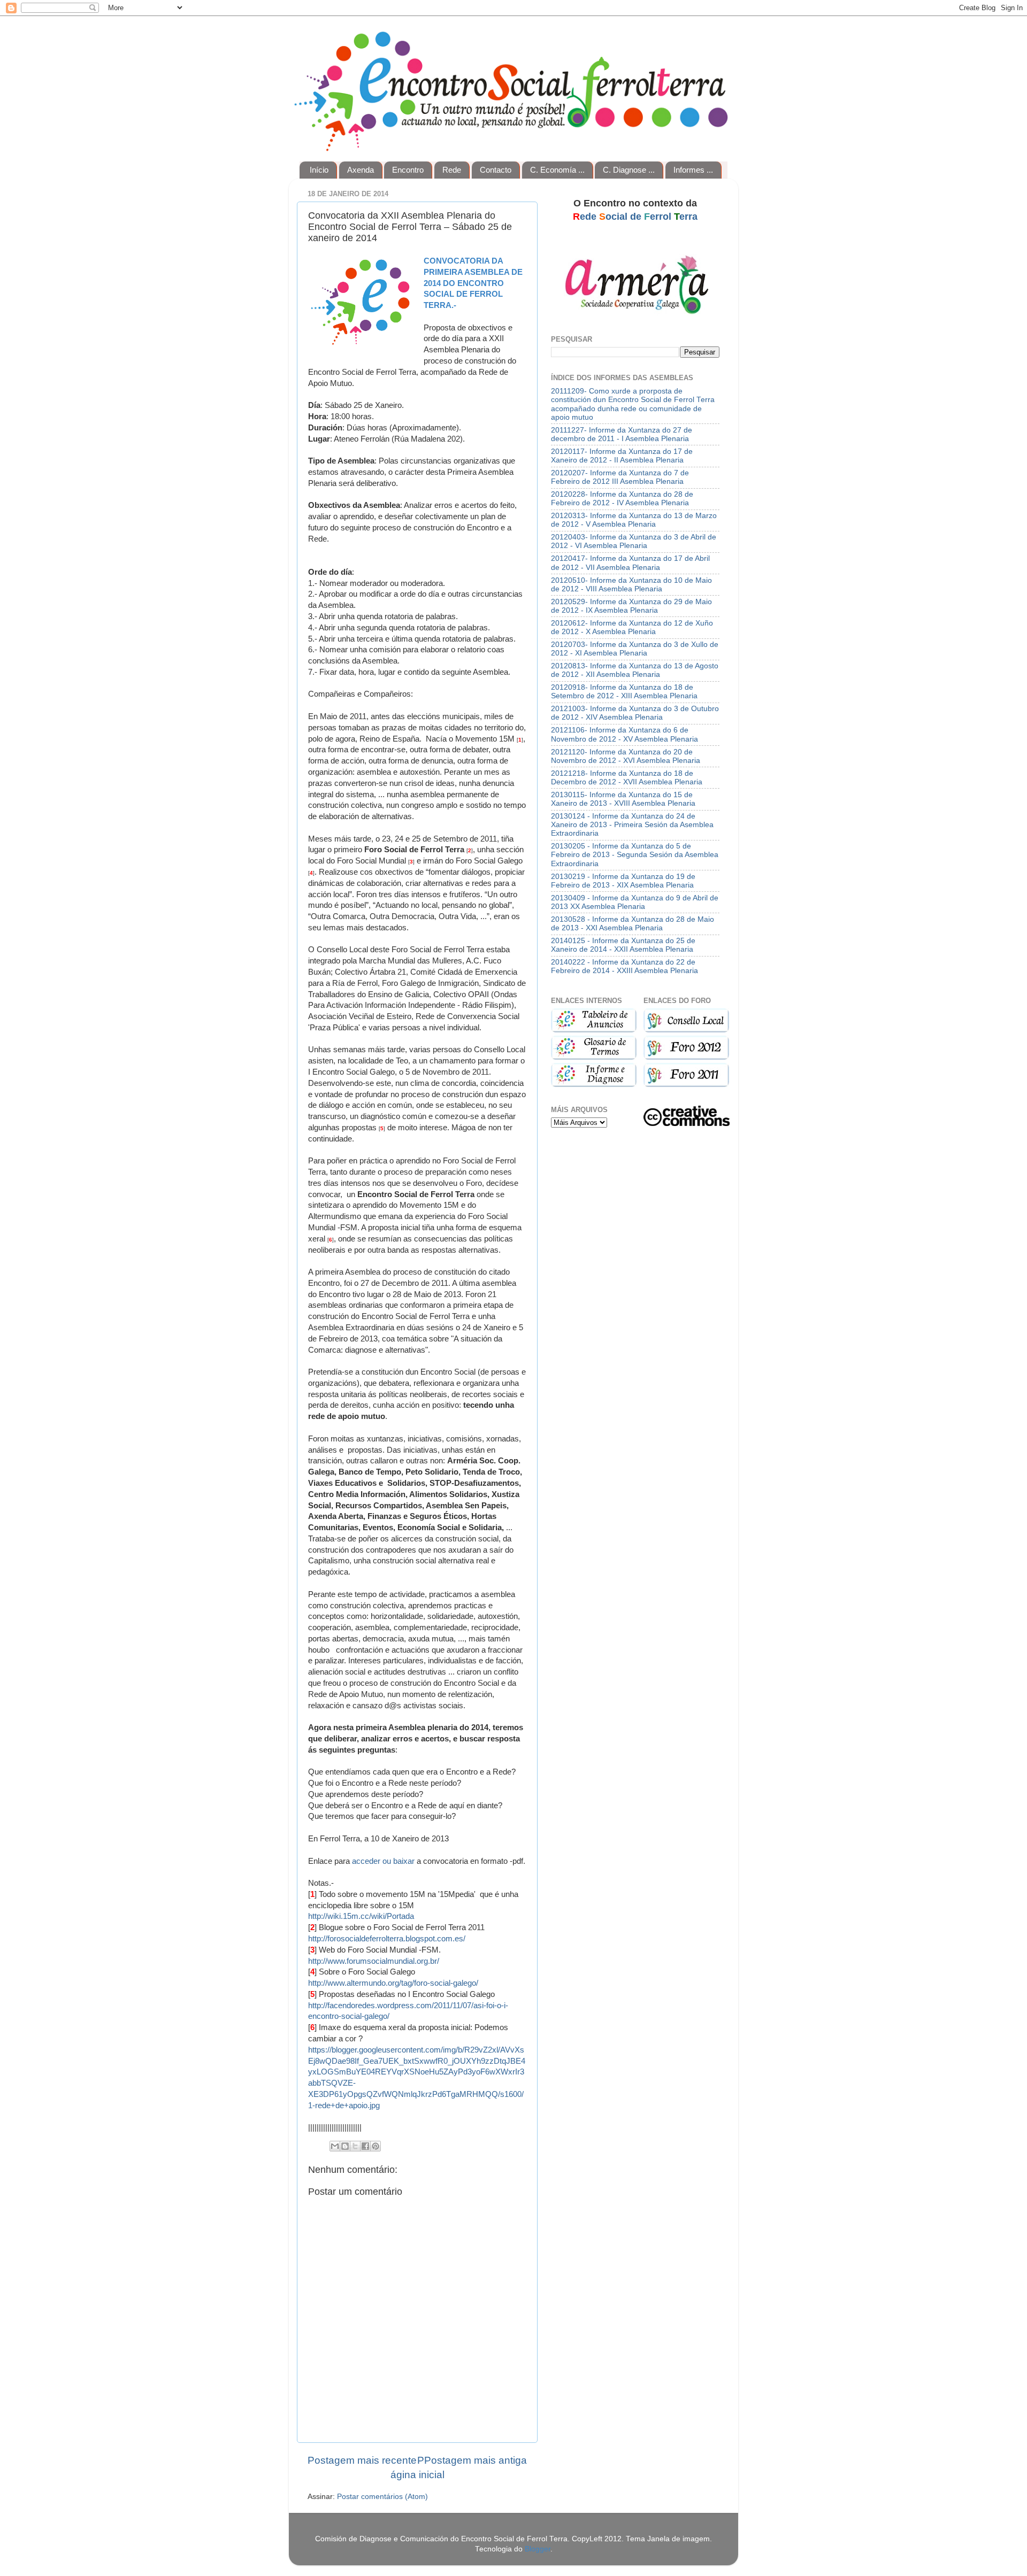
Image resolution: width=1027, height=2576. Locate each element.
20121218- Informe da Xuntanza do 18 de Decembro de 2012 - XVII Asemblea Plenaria (627, 778)
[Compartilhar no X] (355, 2146)
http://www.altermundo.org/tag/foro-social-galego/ (393, 1983)
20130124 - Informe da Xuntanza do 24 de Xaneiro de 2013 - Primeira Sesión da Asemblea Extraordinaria (632, 825)
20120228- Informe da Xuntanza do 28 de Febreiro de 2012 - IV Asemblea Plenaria (622, 499)
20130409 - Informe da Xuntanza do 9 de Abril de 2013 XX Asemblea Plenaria (635, 902)
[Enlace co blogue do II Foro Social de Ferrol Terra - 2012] (686, 1057)
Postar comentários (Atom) (382, 2497)
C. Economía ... (557, 170)
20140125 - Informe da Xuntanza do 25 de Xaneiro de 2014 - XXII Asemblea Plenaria (623, 945)
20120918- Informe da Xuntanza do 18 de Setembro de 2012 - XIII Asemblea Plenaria (624, 692)
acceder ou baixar (383, 1861)
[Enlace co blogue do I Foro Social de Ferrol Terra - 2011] (686, 1085)
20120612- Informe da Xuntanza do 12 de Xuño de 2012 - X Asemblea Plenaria (632, 627)
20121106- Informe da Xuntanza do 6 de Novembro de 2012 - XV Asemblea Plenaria (624, 734)
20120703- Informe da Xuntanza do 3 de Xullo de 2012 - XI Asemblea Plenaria (635, 649)
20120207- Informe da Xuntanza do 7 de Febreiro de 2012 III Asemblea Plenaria (620, 477)
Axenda (361, 170)
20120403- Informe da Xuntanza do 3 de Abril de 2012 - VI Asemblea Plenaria (634, 541)
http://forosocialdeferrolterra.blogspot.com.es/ (387, 1939)
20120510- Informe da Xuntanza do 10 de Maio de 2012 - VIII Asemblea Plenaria (631, 585)
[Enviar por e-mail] (335, 2146)
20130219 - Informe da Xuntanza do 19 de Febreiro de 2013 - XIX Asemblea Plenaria (623, 881)
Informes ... (693, 170)
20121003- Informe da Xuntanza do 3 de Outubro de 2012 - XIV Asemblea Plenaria (635, 713)
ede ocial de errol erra (635, 217)
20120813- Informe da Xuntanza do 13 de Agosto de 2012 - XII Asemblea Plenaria (635, 670)
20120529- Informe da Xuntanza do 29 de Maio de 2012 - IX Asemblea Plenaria (631, 606)
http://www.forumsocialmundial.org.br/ (374, 1961)
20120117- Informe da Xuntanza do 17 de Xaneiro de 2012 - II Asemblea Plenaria (622, 456)
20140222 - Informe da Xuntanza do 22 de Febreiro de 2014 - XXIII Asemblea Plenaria (624, 966)
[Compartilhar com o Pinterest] (375, 2146)
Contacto (496, 170)
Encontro (408, 170)
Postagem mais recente (362, 2460)
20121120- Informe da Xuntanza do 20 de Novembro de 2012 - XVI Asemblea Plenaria (626, 756)
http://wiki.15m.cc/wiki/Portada (361, 1916)
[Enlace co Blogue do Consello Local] (686, 1030)
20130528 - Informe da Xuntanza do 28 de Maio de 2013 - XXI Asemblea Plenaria (633, 924)
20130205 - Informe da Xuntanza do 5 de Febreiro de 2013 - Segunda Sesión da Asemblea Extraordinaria (635, 855)
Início (319, 170)
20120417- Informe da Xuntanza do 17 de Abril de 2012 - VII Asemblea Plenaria (630, 563)
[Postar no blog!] (345, 2146)
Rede (452, 170)
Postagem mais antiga (476, 2460)
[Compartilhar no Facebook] (365, 2146)
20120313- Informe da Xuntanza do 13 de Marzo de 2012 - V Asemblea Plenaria (634, 520)
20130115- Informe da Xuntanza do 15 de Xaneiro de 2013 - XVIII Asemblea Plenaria (623, 799)
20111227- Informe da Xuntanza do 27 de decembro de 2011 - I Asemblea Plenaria (622, 434)
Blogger (538, 2549)
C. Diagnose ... (629, 170)
